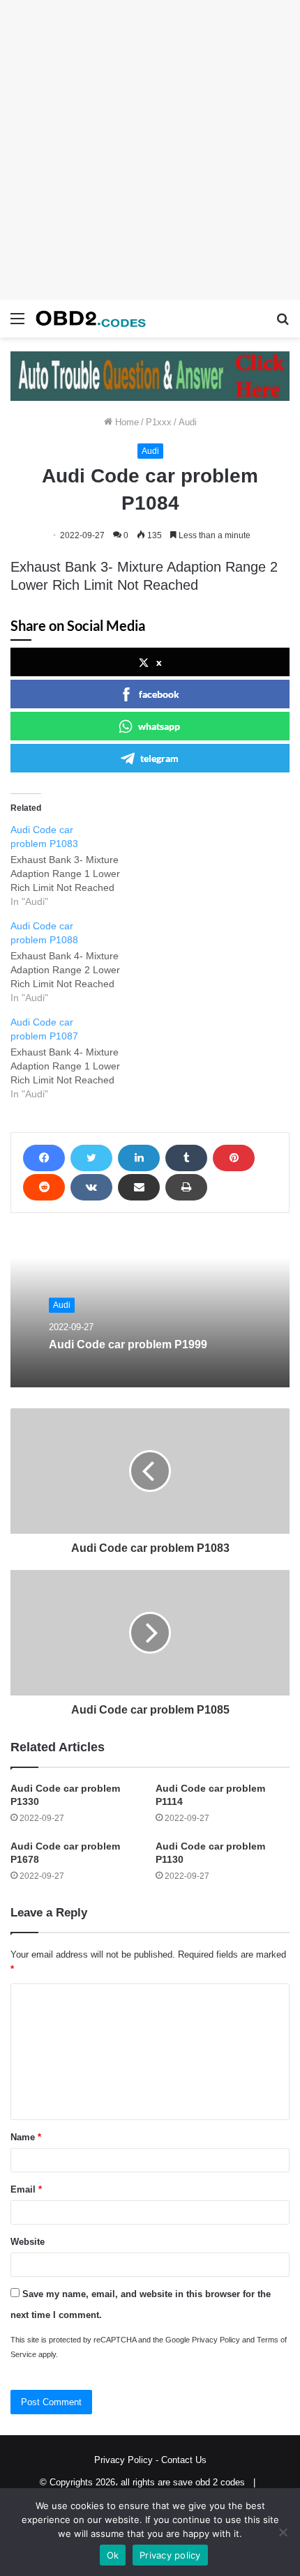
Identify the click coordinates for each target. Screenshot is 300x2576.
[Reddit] (44, 1187)
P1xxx (159, 422)
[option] (150, 1311)
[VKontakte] (91, 1187)
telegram (159, 758)
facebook (159, 694)
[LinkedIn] (139, 1158)
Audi (188, 422)
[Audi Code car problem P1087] (77, 1058)
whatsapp (159, 726)
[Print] (186, 1187)
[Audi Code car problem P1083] (77, 866)
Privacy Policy (216, 2340)
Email (26, 2189)
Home (126, 422)
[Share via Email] (139, 1187)
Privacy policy (170, 2555)
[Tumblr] (186, 1158)
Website (28, 2242)
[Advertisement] (150, 150)
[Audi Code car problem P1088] (77, 962)
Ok (113, 2555)
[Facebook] (44, 1158)
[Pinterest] (234, 1158)
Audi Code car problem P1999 (128, 1345)
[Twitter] (91, 1158)
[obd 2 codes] (91, 319)
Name (26, 2137)
